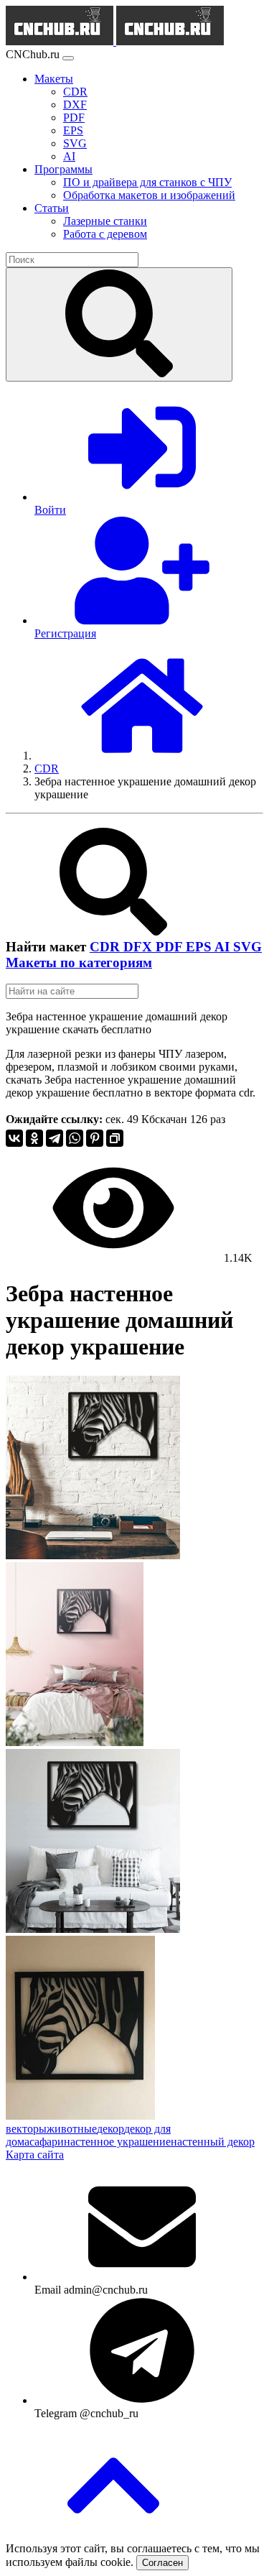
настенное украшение (117, 2142)
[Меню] (68, 58)
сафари (47, 2142)
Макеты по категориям (79, 962)
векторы (26, 2129)
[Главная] (142, 756)
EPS (200, 947)
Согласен (162, 2563)
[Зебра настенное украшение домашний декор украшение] (93, 1555)
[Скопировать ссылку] (115, 1138)
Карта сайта (35, 2155)
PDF (171, 947)
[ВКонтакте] (14, 1138)
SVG (247, 947)
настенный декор (213, 2142)
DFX (140, 947)
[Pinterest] (95, 1138)
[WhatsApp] (75, 1138)
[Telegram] (55, 1138)
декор (110, 2129)
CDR (107, 947)
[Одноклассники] (34, 1138)
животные (72, 2129)
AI (224, 947)
